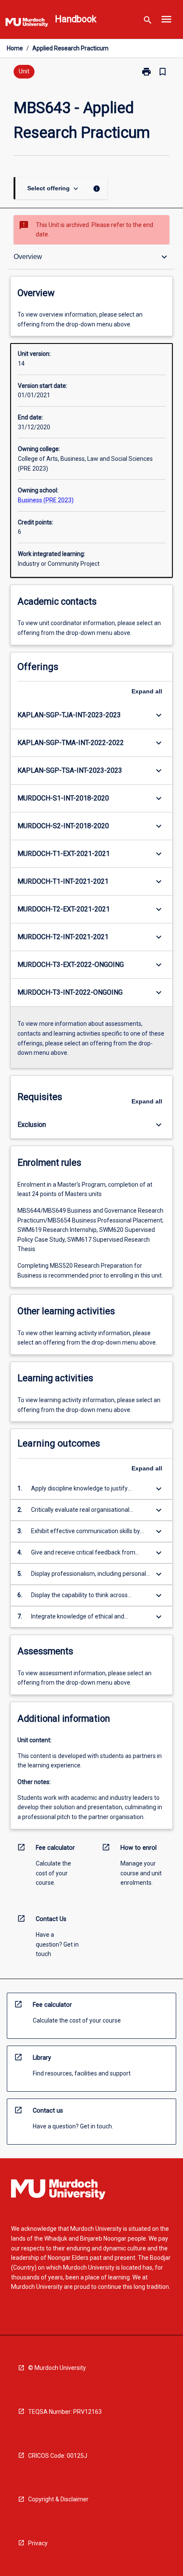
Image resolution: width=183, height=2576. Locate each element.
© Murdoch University (57, 2368)
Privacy (38, 2543)
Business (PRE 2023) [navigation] (46, 500)
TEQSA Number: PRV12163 (65, 2412)
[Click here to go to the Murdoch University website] (27, 24)
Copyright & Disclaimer (58, 2499)
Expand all (147, 691)
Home (15, 48)
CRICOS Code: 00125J (58, 2456)
